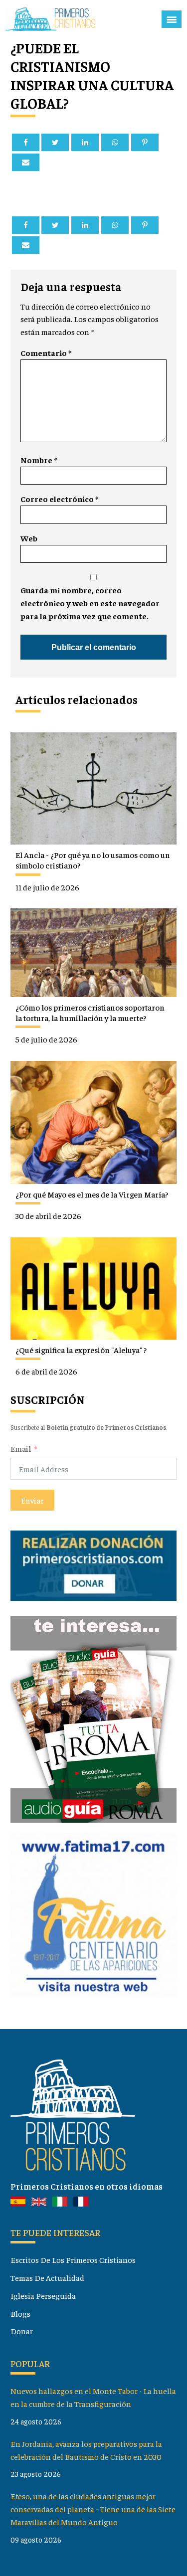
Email (21, 1448)
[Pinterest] (145, 142)
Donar (22, 2331)
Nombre (39, 460)
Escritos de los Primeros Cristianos (73, 2259)
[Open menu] (172, 19)
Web (29, 538)
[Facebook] (26, 142)
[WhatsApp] (115, 142)
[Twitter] (55, 142)
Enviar (32, 1500)
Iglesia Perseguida (43, 2295)
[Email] (26, 162)
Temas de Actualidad (47, 2277)
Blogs (20, 2313)
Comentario (46, 352)
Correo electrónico (59, 499)
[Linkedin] (85, 142)
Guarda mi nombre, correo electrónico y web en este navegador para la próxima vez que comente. (90, 603)
